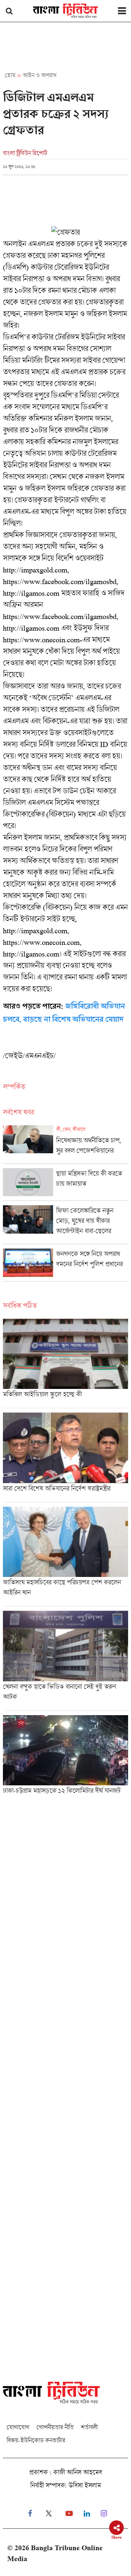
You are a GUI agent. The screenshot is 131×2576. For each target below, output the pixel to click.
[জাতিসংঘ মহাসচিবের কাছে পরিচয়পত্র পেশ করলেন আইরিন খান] (65, 1557)
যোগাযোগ (18, 2427)
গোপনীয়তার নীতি (55, 2427)
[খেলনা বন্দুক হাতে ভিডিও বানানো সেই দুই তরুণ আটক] (65, 1661)
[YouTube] (69, 2514)
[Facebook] (30, 2514)
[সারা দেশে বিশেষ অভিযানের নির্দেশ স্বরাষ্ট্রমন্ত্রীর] (65, 1457)
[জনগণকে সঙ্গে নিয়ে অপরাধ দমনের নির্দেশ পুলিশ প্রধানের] (65, 1265)
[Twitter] (49, 2514)
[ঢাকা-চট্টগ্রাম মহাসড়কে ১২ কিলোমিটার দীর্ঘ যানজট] (65, 1757)
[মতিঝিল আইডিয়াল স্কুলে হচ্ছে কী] (65, 1363)
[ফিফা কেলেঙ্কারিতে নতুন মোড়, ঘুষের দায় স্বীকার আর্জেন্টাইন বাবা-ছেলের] (65, 1225)
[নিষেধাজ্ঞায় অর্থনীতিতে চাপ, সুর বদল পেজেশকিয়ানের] (65, 1144)
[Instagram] (104, 2514)
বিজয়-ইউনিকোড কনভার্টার (36, 2440)
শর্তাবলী (89, 2427)
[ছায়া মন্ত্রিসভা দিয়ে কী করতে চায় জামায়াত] (65, 1184)
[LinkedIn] (87, 2514)
